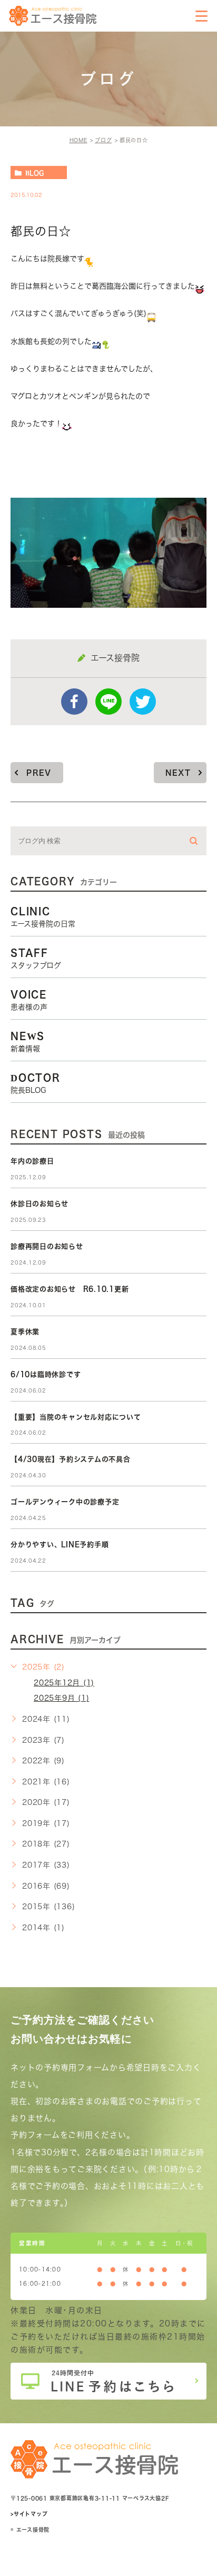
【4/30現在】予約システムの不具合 (71, 1459)
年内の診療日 (32, 1161)
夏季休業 (25, 1332)
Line (108, 702)
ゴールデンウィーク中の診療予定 (65, 1502)
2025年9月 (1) (61, 1698)
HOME (78, 140)
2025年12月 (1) (64, 1683)
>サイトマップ (29, 2514)
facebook (74, 702)
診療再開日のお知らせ (47, 1246)
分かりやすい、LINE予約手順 (60, 1544)
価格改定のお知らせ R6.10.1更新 (70, 1289)
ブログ (103, 140)
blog (34, 173)
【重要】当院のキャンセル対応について (76, 1417)
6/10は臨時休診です (46, 1374)
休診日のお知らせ (40, 1204)
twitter (143, 702)
